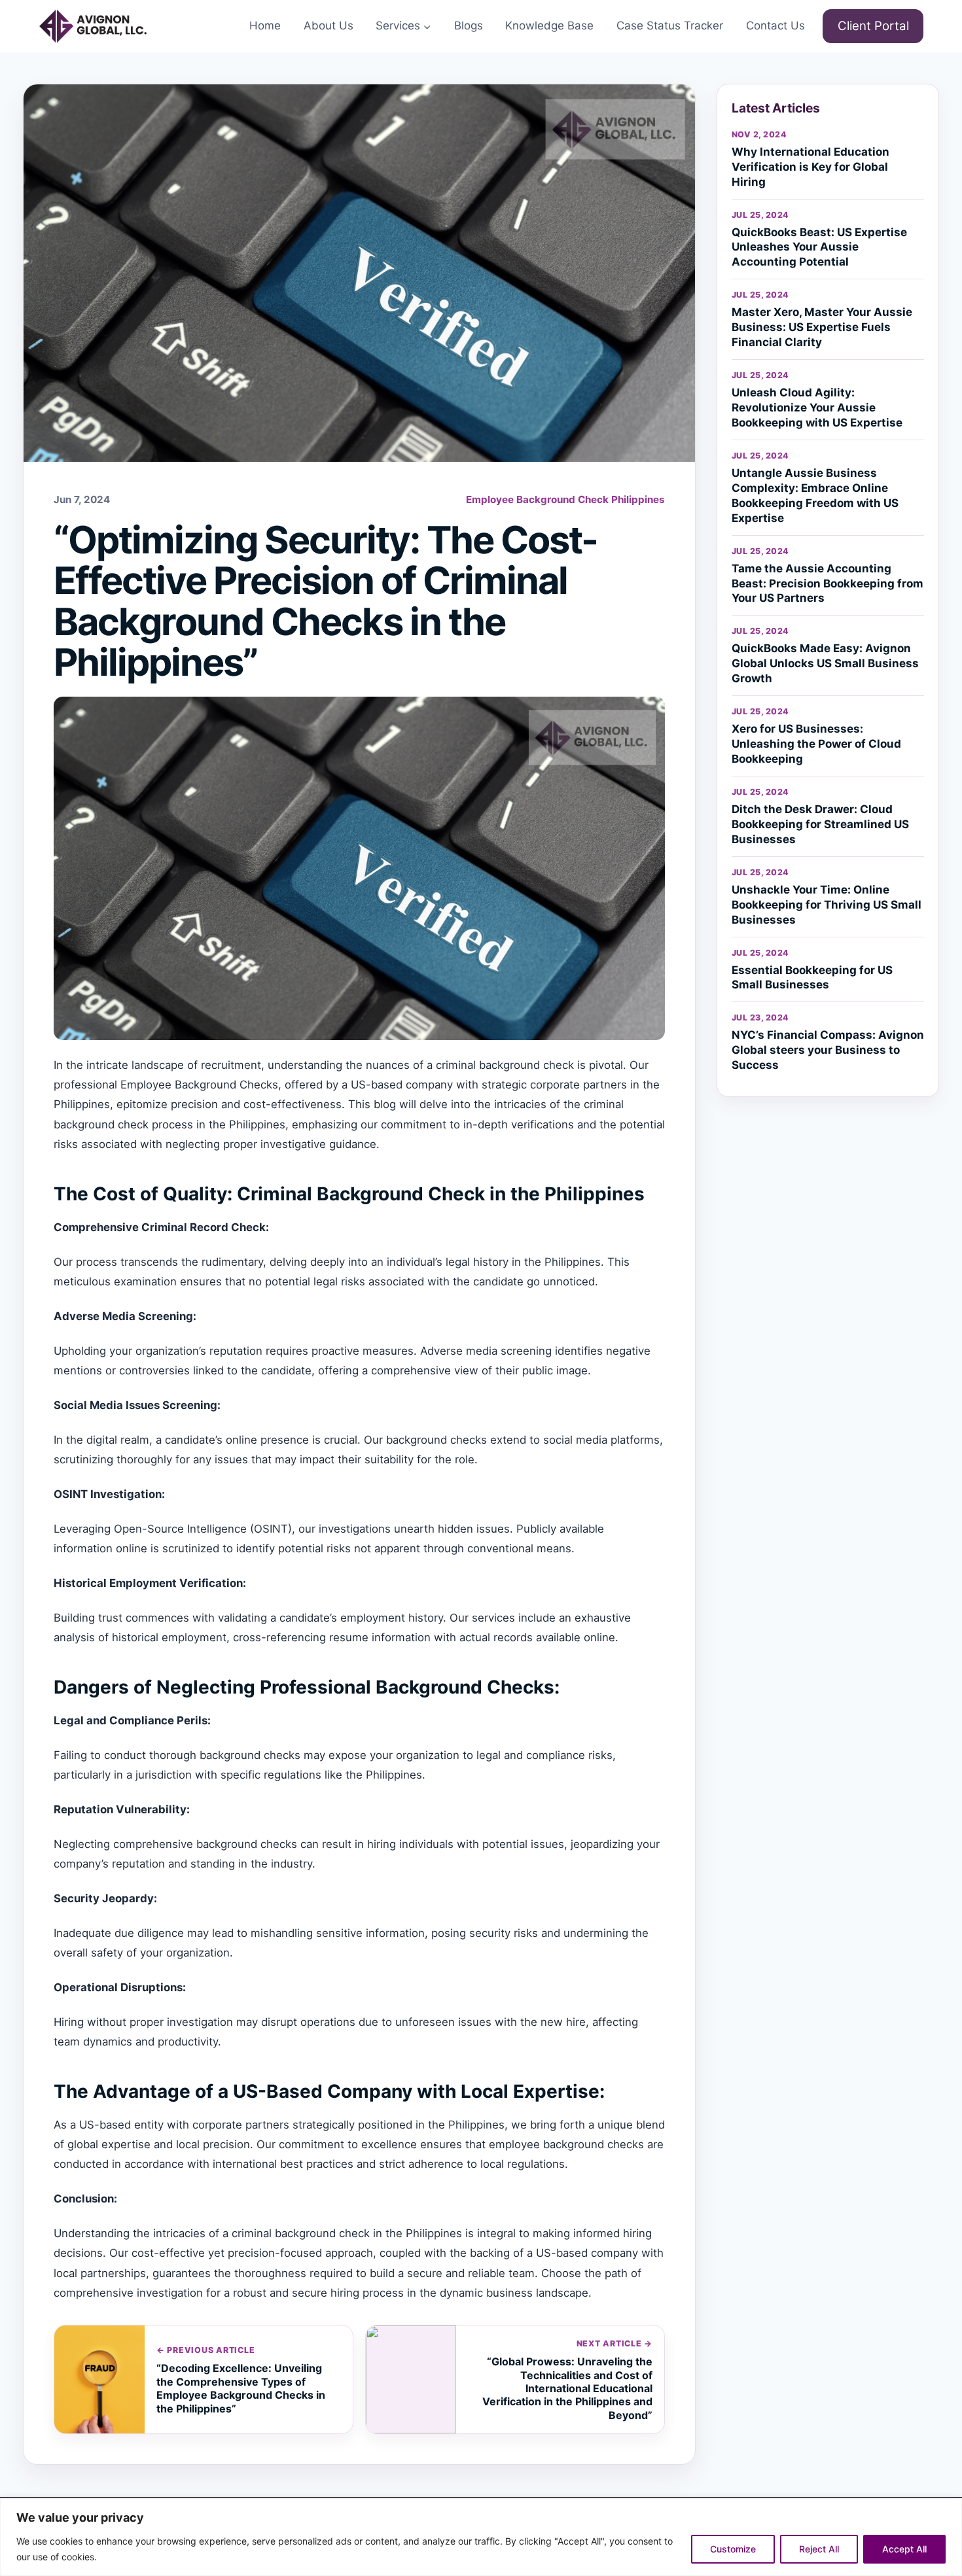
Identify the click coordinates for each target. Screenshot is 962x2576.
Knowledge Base (549, 26)
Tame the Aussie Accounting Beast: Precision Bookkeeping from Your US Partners (828, 583)
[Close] (948, 2509)
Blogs (469, 26)
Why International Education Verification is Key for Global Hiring (811, 167)
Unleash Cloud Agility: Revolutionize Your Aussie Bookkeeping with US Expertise (817, 408)
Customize (733, 2549)
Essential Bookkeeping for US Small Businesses (812, 978)
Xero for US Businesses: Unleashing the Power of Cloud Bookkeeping (816, 744)
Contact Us (775, 26)
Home (265, 26)
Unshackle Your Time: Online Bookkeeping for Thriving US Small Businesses (827, 905)
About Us (329, 26)
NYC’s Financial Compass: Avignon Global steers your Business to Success (828, 1050)
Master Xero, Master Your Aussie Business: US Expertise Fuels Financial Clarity (822, 327)
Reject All (819, 2549)
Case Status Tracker (670, 26)
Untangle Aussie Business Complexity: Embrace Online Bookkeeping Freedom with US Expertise (815, 496)
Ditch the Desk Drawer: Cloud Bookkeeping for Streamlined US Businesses (820, 824)
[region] (481, 2537)
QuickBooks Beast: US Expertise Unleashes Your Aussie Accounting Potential (819, 247)
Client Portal (873, 26)
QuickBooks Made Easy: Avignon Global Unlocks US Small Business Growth (825, 663)
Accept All (904, 2549)
